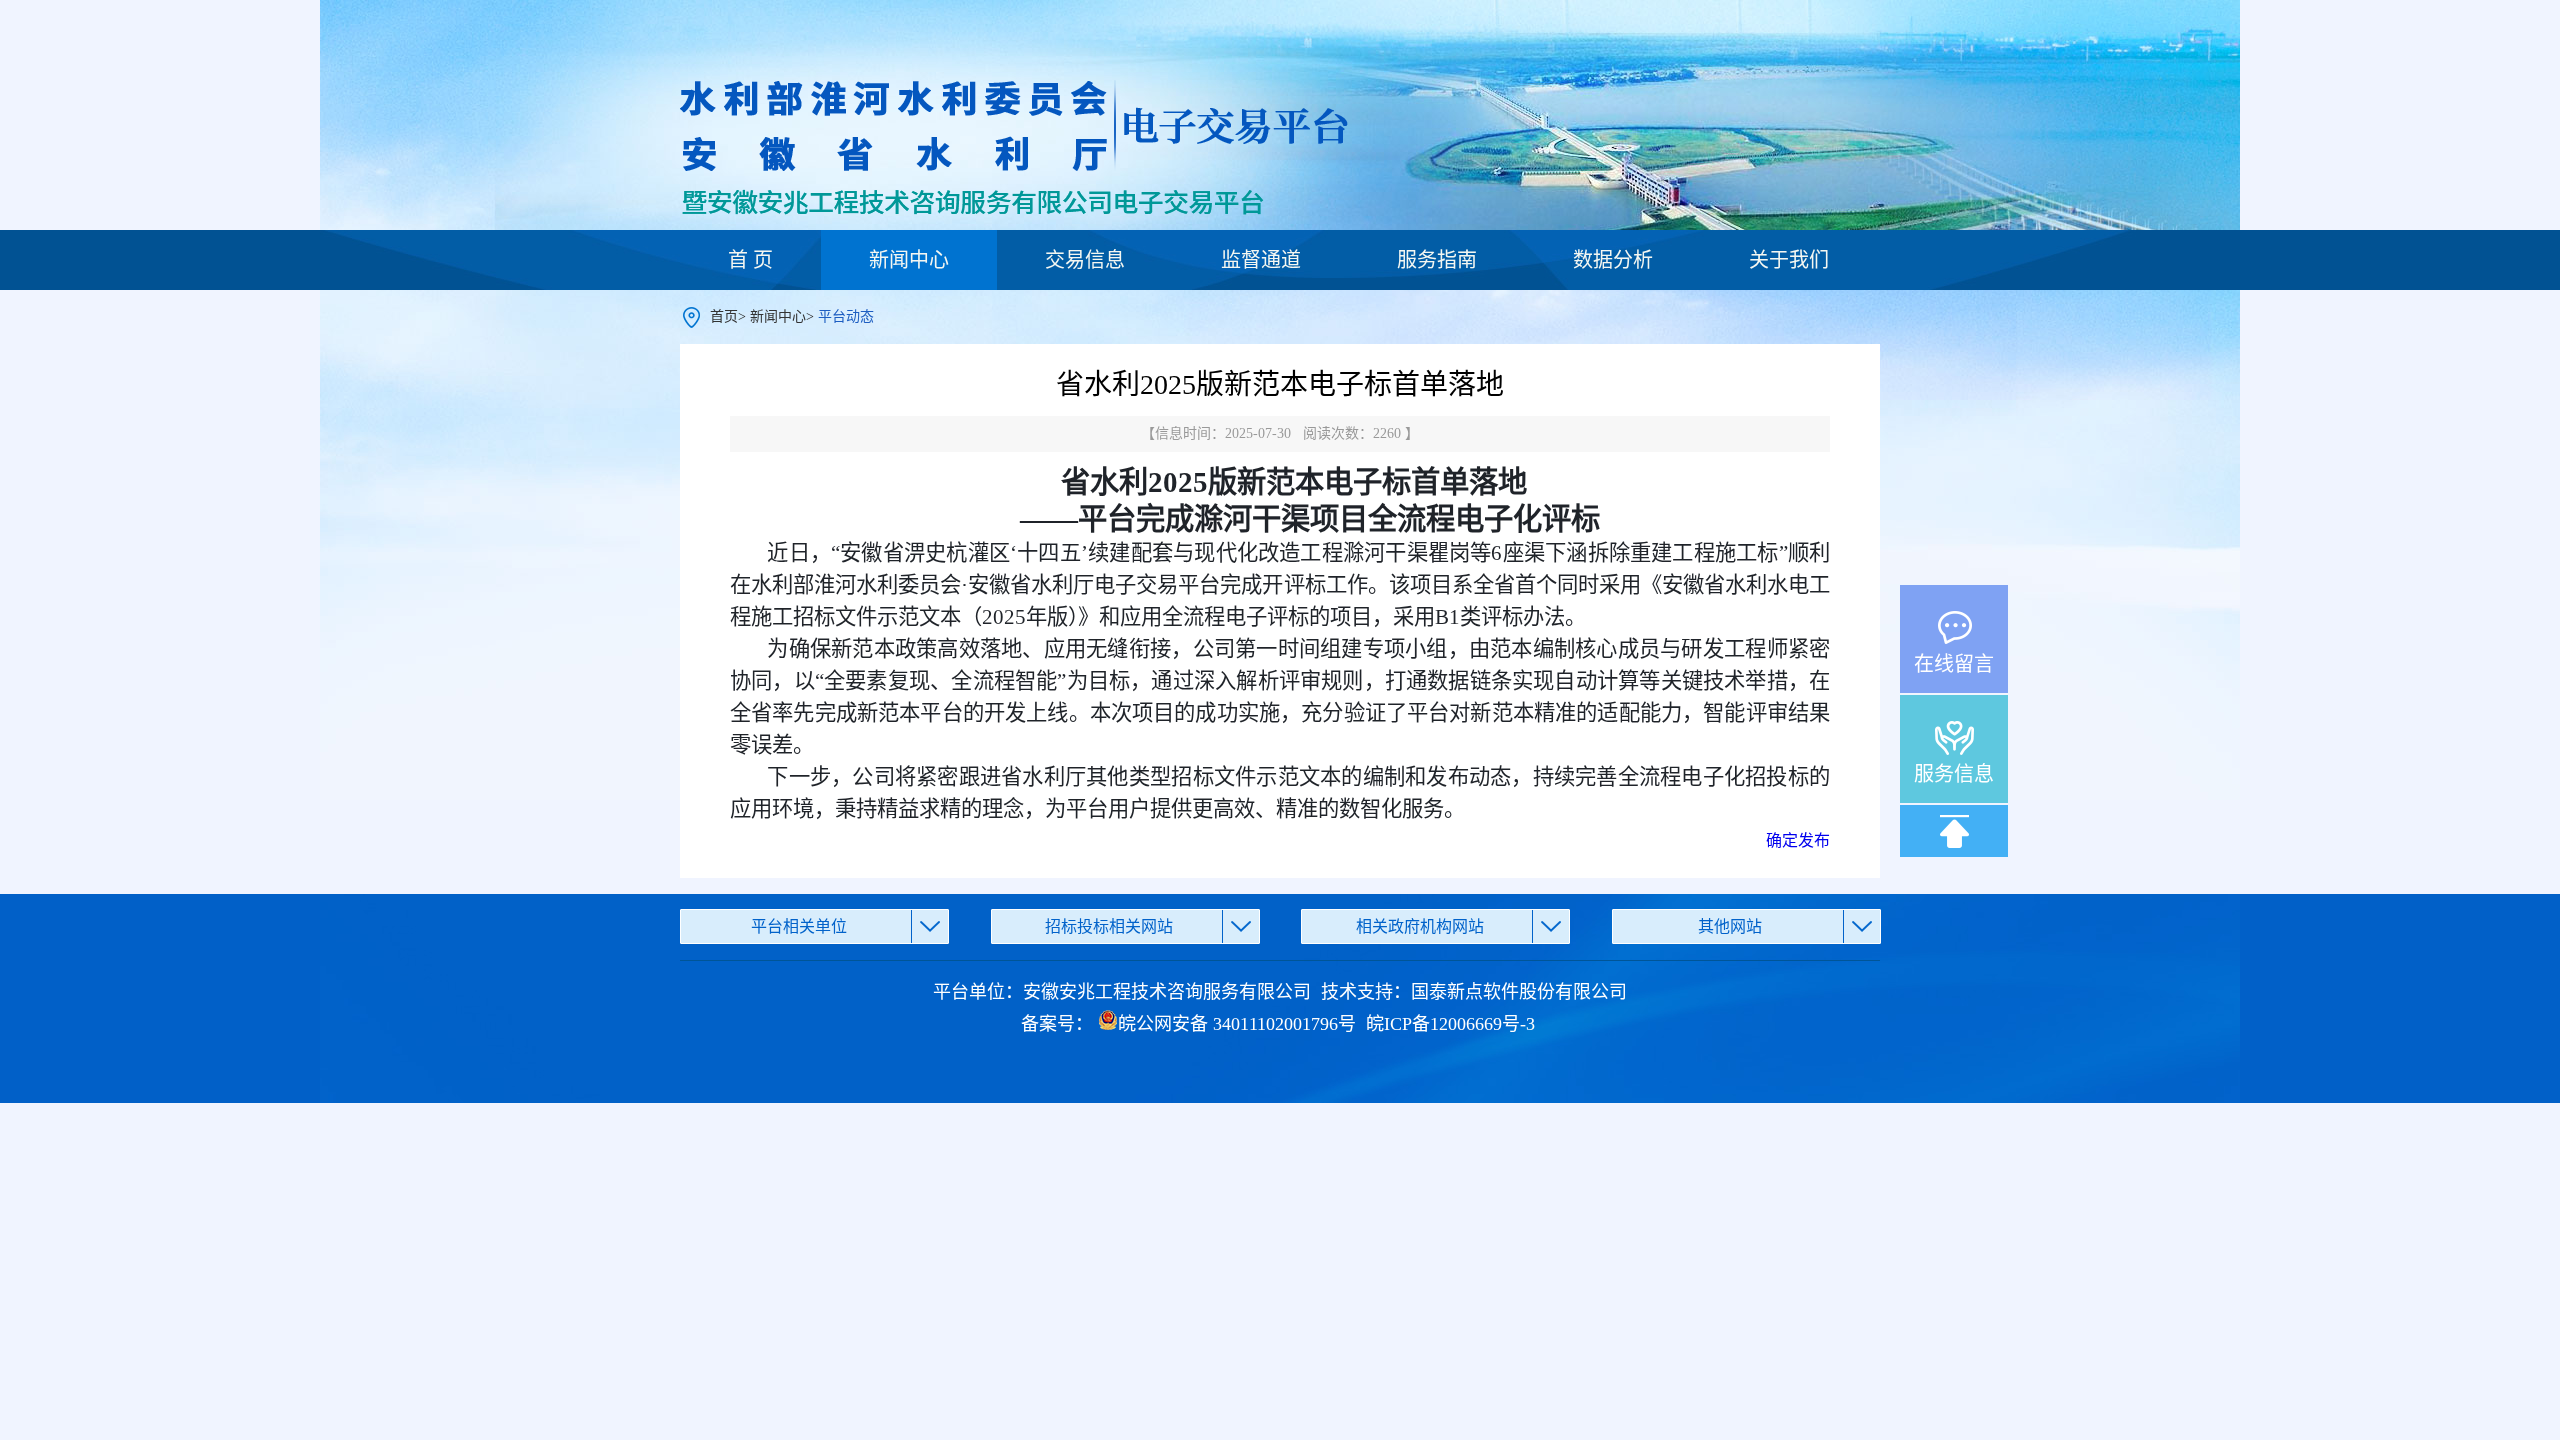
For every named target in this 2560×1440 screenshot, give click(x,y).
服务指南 (1437, 260)
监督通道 (1261, 260)
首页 (724, 316)
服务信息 (1954, 774)
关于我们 (1789, 260)
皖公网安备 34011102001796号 (1237, 1024)
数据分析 (1613, 260)
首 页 (750, 260)
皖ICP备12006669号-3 (1450, 1024)
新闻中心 (909, 260)
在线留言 (1954, 664)
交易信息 (1085, 260)
